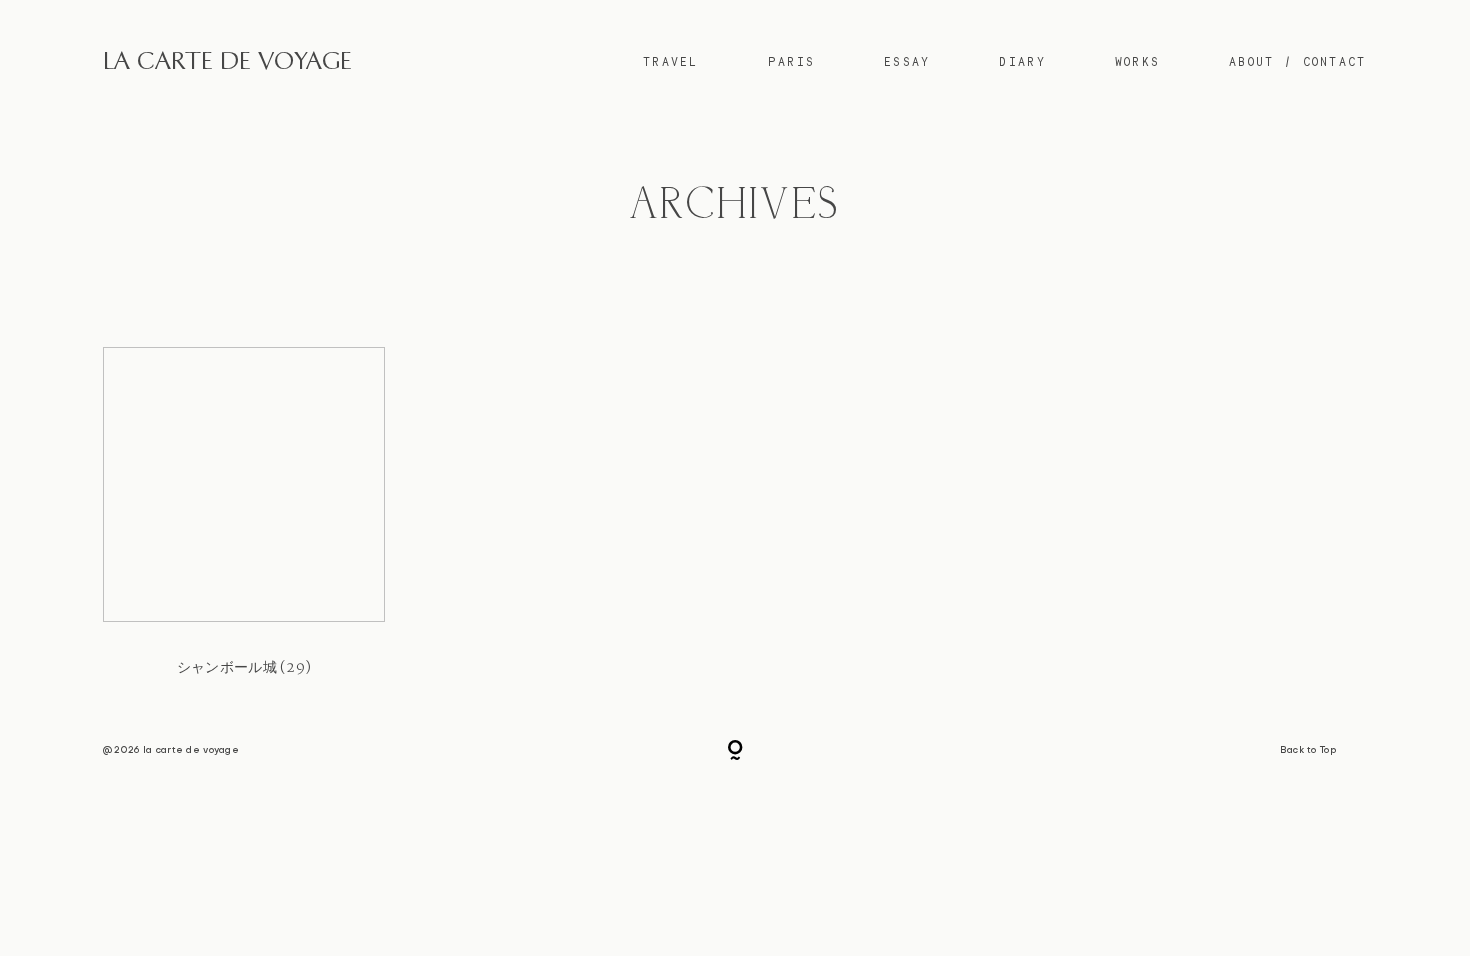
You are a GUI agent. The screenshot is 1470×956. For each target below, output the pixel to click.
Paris (791, 62)
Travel (671, 62)
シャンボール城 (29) (243, 527)
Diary (1022, 62)
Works (1137, 62)
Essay (907, 62)
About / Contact (1297, 62)
